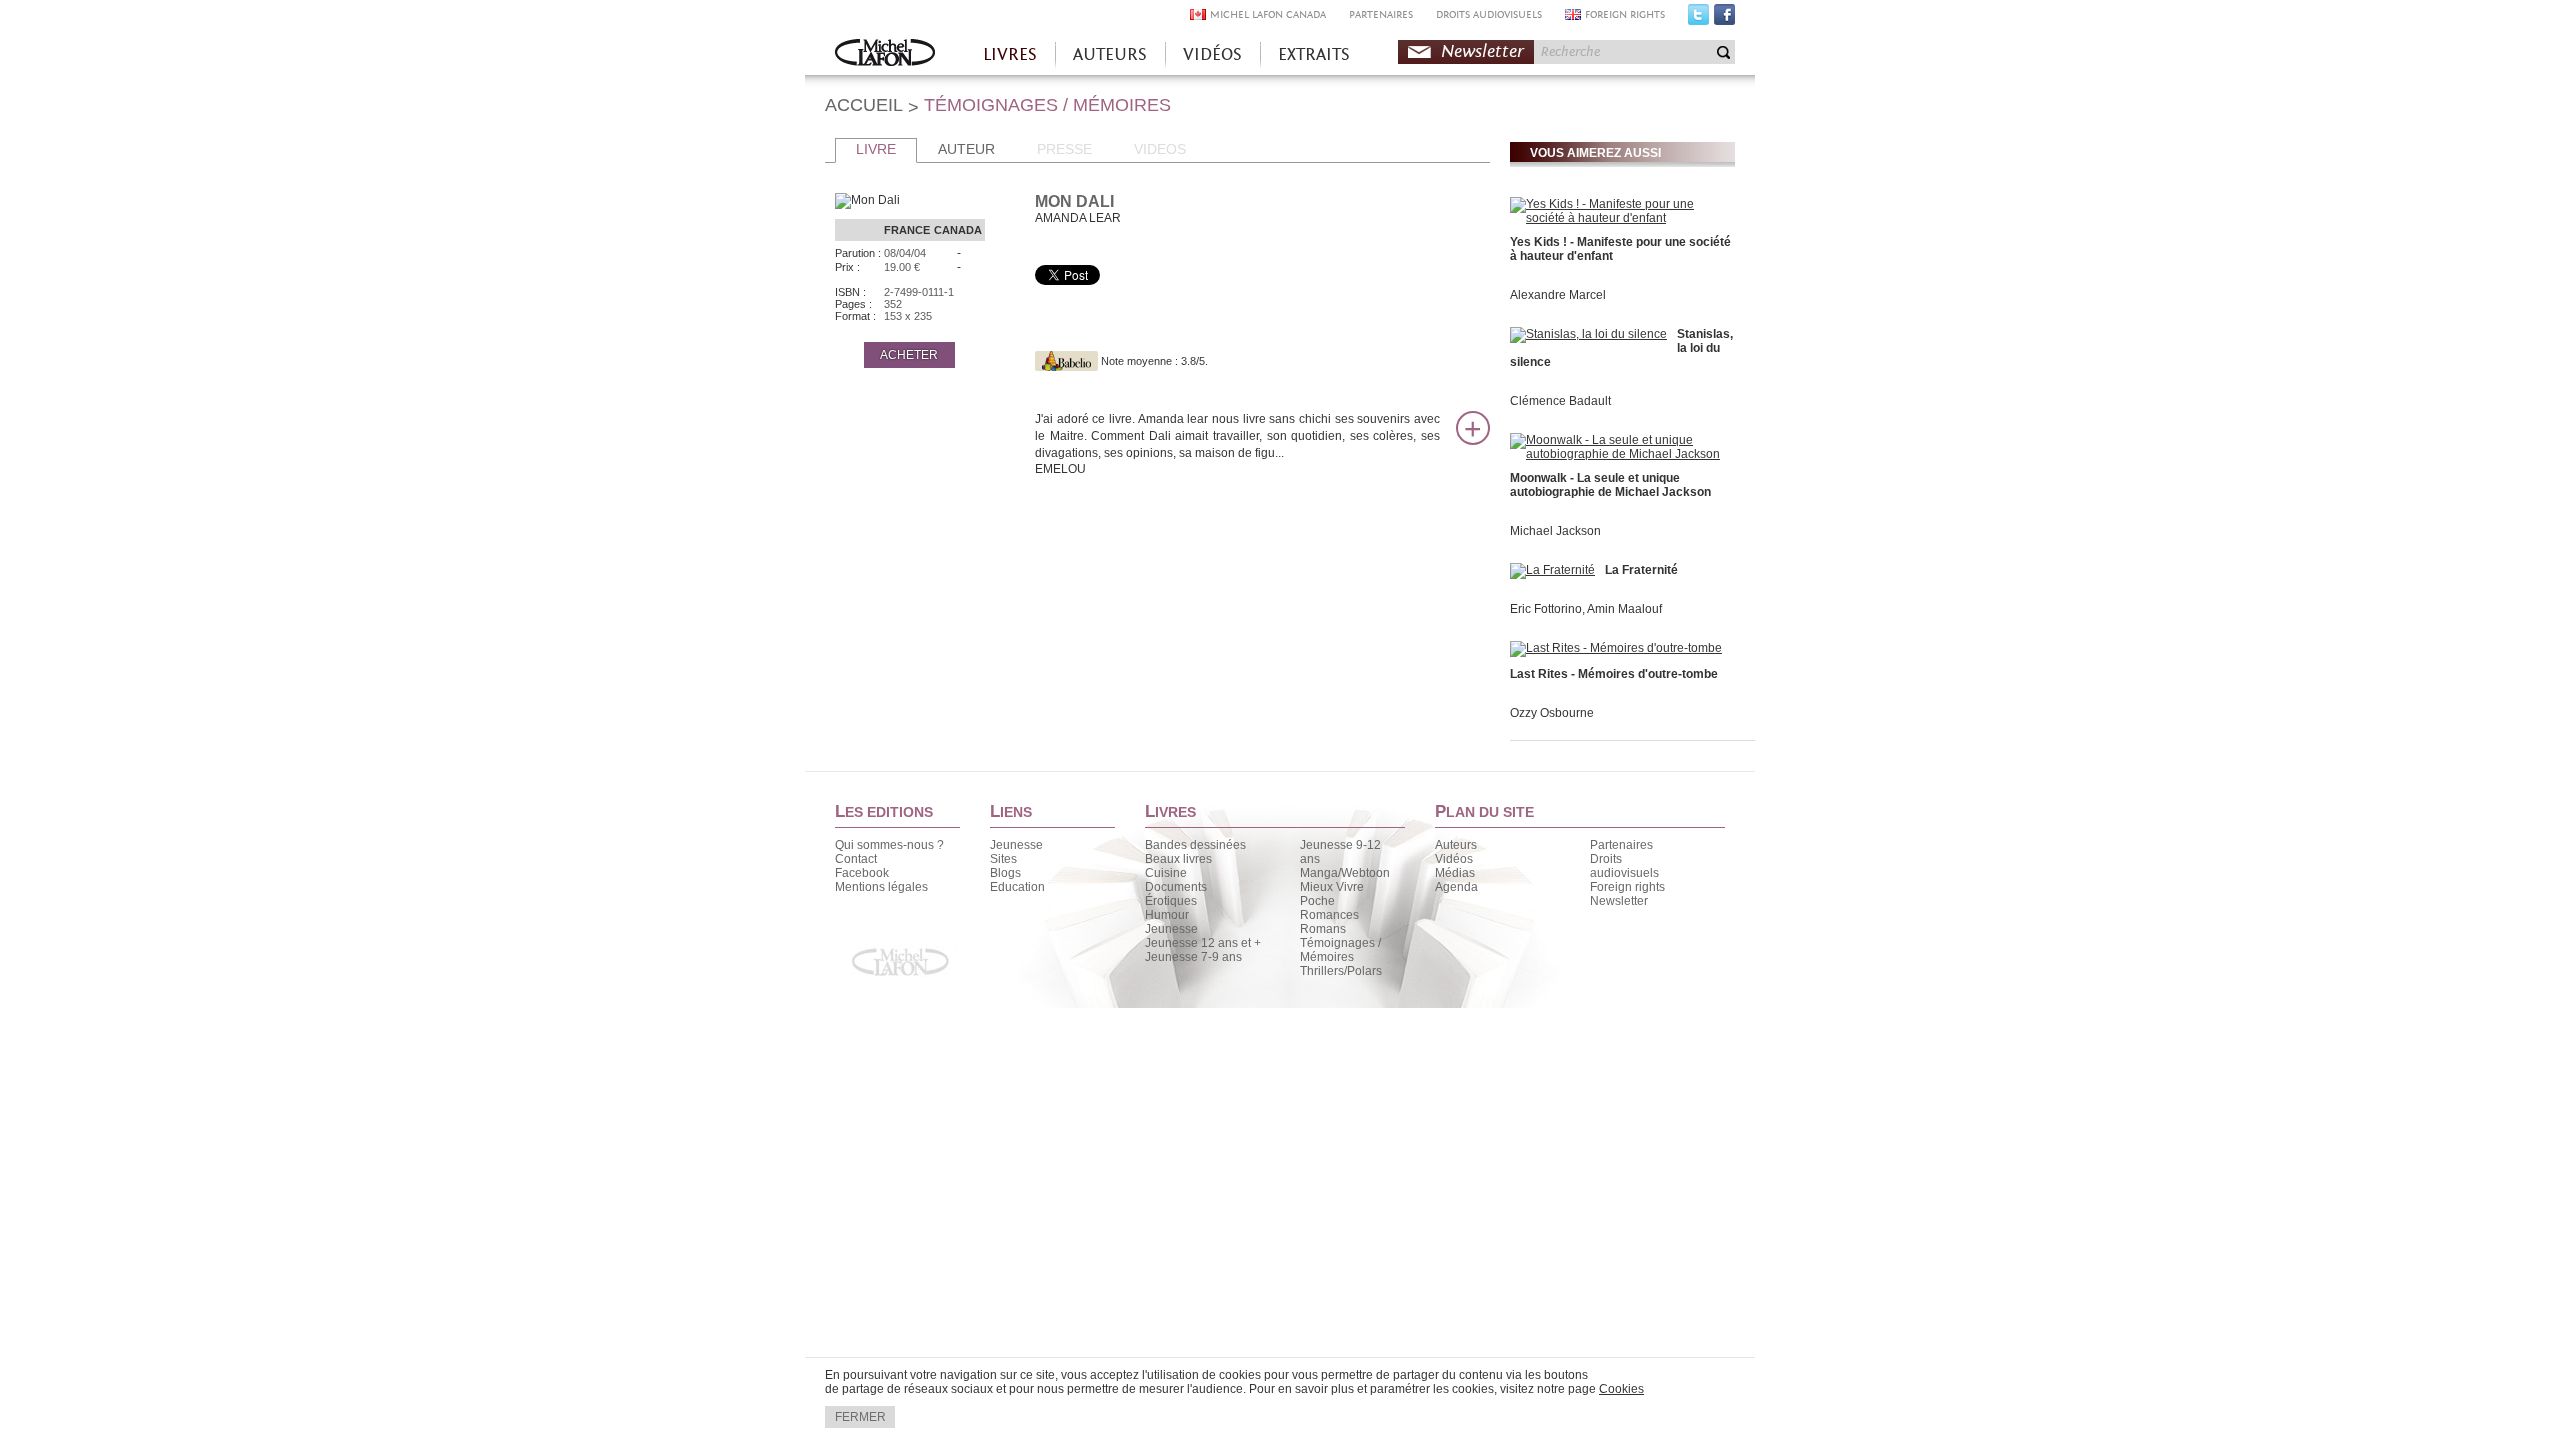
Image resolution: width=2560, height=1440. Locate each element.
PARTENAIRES (1381, 14)
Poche (1317, 901)
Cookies (1621, 1389)
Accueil (885, 54)
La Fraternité (1641, 570)
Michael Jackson (1555, 531)
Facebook (1724, 19)
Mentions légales (881, 887)
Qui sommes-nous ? (889, 845)
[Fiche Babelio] (1066, 361)
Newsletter (1482, 51)
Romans (1323, 929)
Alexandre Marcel (1558, 295)
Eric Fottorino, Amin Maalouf (1586, 609)
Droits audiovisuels (1624, 866)
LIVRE (876, 149)
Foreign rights (1627, 887)
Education (1017, 887)
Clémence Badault (1560, 401)
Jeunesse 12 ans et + (1203, 943)
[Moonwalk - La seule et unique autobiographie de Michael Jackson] (1620, 454)
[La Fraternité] (1552, 570)
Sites (1003, 859)
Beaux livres (1178, 859)
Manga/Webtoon (1345, 873)
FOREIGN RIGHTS (1625, 14)
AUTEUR (966, 149)
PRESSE (1064, 149)
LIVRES (1010, 54)
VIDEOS (1160, 149)
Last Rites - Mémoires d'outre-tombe (1614, 674)
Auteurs (1456, 845)
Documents (1176, 887)
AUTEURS (1110, 54)
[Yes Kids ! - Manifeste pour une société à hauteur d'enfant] (1620, 218)
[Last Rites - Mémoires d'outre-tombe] (1616, 648)
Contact (856, 859)
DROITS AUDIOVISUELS (1489, 14)
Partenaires (1621, 845)
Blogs (1005, 873)
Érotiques (1171, 901)
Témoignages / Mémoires (1340, 950)
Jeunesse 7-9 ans (1193, 957)
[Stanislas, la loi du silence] (1588, 334)
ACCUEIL (864, 105)
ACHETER (909, 355)
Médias (1455, 873)
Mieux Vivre (1332, 887)
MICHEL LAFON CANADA (1268, 14)
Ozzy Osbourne (1552, 713)
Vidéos (1454, 859)
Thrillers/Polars (1341, 971)
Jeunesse (1016, 845)
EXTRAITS (1314, 54)
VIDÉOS (1212, 54)
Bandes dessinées (1195, 845)
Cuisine (1166, 873)
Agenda (1456, 887)
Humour (1167, 915)
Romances (1329, 915)
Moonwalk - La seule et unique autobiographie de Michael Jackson (1610, 485)
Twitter (1698, 19)
